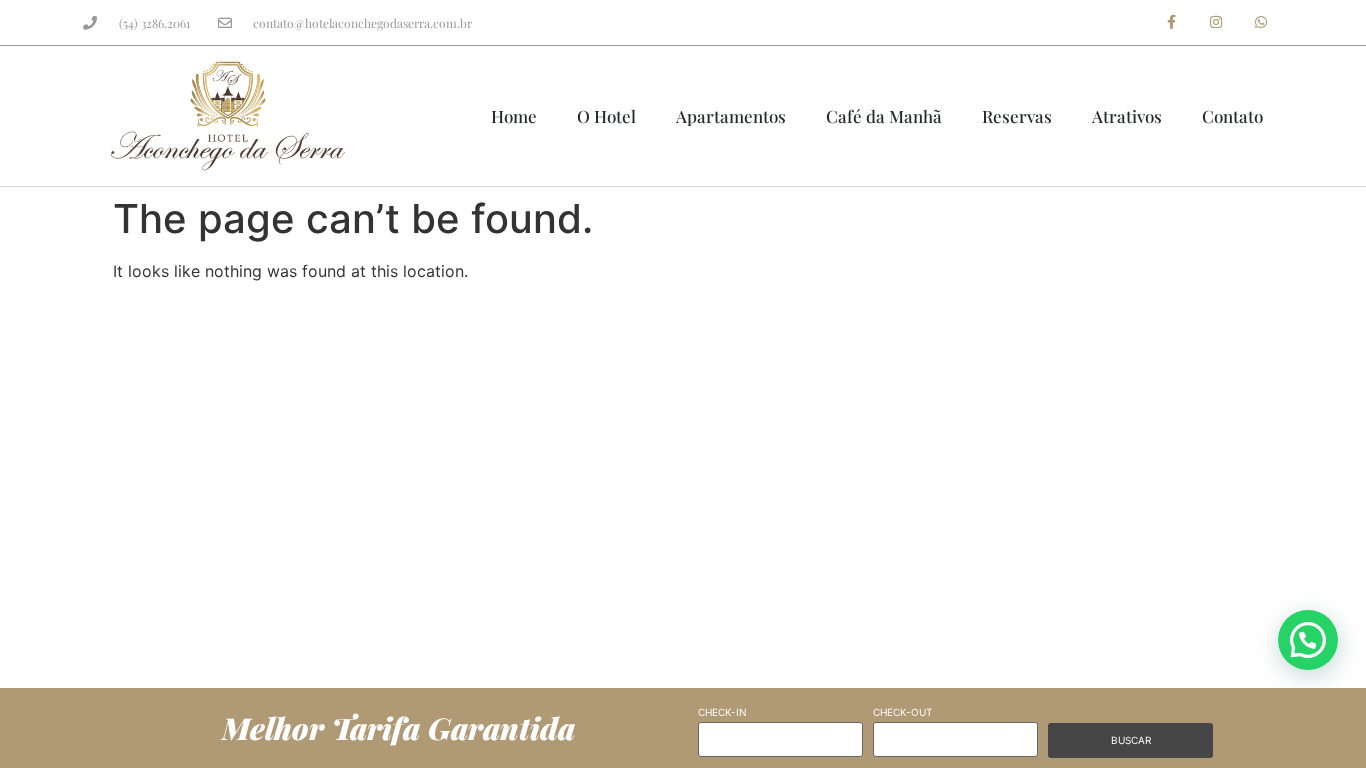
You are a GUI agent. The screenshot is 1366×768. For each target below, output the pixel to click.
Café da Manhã (884, 116)
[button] (1308, 640)
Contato (1232, 116)
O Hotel (606, 116)
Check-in (722, 712)
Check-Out (902, 712)
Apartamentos (731, 116)
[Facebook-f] (1171, 22)
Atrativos (1127, 116)
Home (514, 116)
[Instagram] (1215, 22)
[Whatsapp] (1260, 22)
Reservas (1017, 116)
